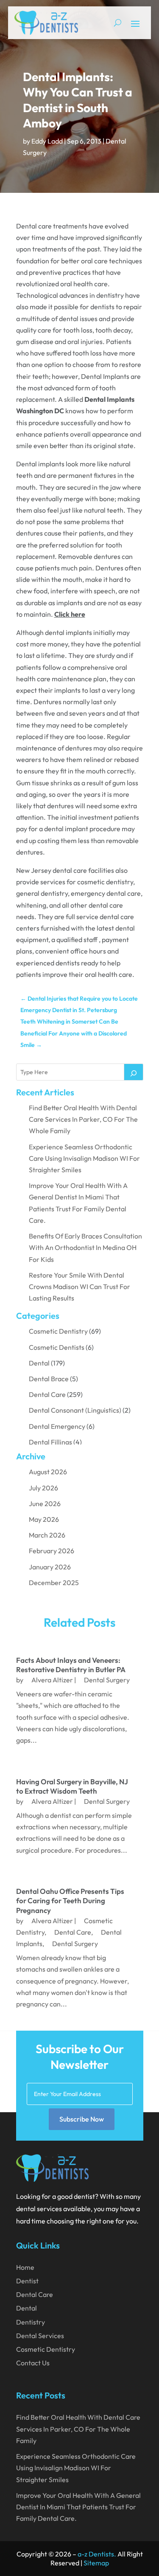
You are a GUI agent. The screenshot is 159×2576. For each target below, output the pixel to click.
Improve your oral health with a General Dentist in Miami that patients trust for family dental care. (78, 2507)
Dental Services (40, 2336)
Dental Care (47, 1394)
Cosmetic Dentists (57, 1347)
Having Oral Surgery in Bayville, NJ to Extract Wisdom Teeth (72, 1786)
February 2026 (52, 1551)
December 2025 (54, 1583)
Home (25, 2267)
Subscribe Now (82, 2119)
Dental (39, 1363)
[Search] (134, 1072)
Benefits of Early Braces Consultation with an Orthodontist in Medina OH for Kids (85, 1247)
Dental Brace (49, 1379)
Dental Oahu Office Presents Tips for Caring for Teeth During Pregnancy (70, 1900)
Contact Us (33, 2363)
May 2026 (44, 1519)
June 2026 (45, 1504)
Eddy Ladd (47, 141)
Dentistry (31, 2322)
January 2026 (50, 1567)
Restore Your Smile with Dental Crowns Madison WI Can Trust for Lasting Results (79, 1287)
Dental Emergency (57, 1426)
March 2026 (47, 1535)
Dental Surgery (107, 1680)
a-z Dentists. (97, 2554)
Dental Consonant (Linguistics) (75, 1410)
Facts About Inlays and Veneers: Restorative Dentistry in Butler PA (71, 1665)
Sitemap (96, 2563)
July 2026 (43, 1488)
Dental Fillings (50, 1442)
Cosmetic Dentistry (58, 1331)
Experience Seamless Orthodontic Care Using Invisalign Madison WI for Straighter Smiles (84, 1158)
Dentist (27, 2281)
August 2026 (48, 1472)
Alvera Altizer (52, 1680)
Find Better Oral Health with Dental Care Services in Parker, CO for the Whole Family (83, 1119)
